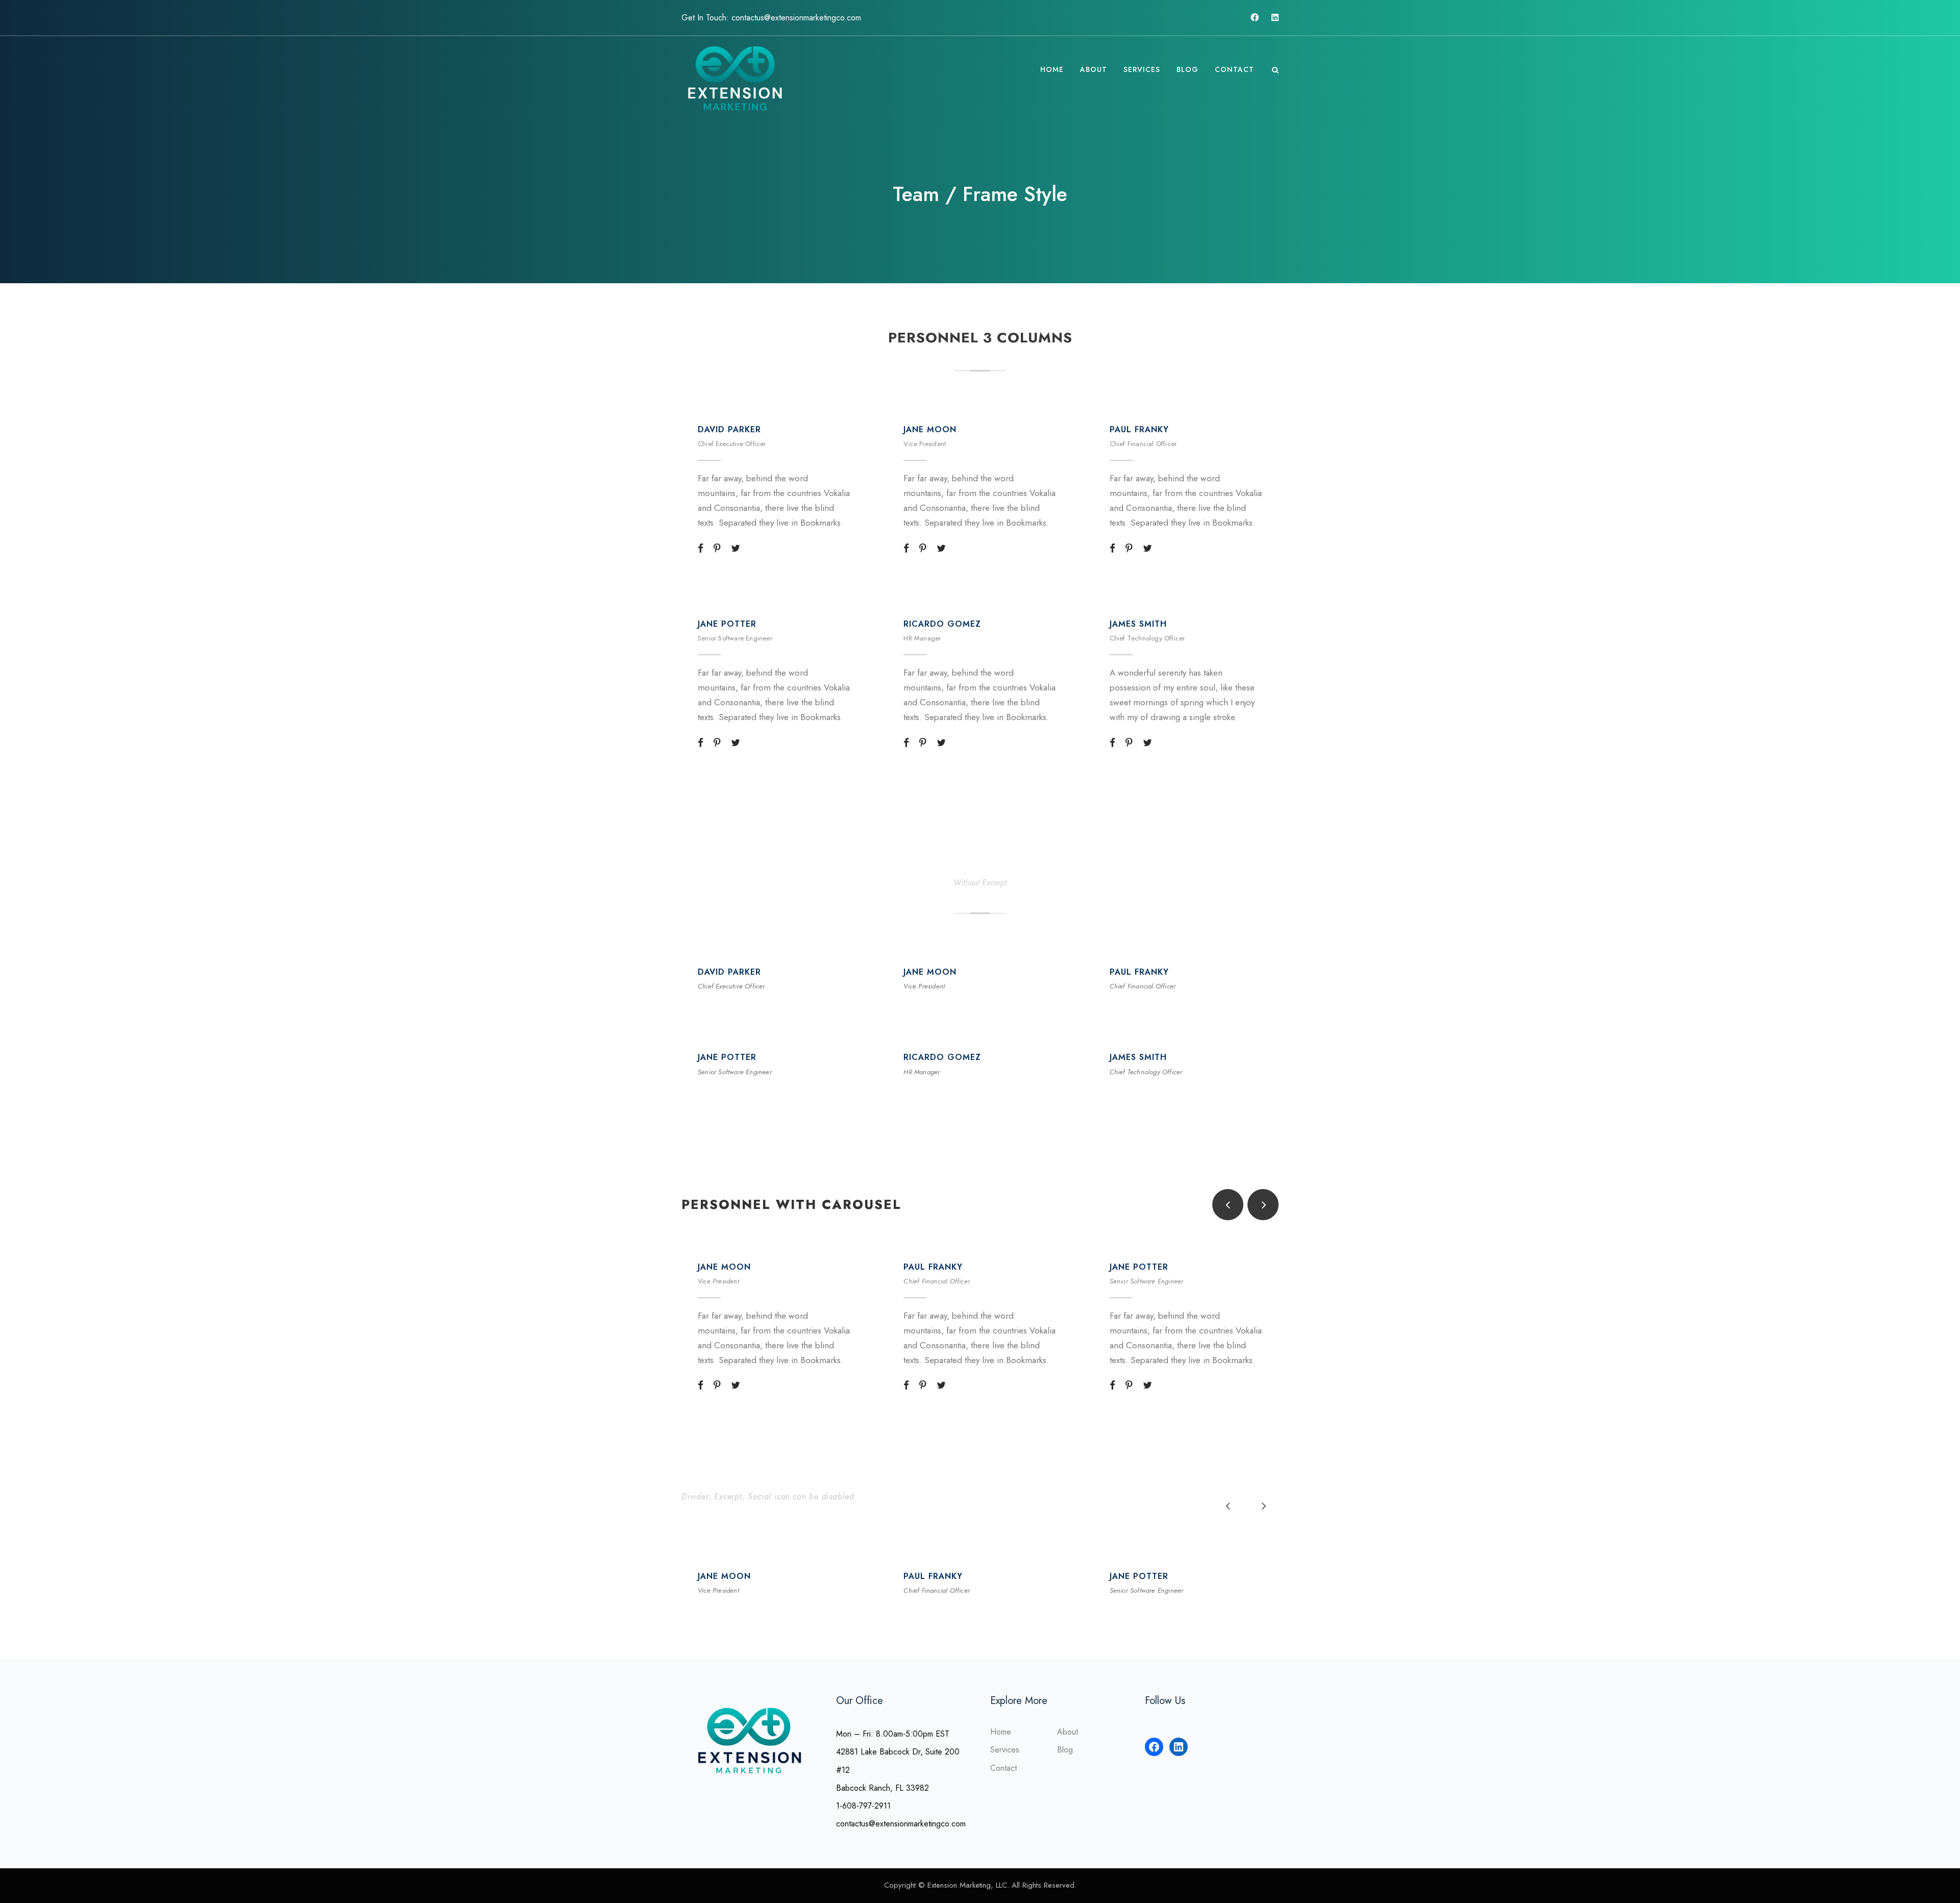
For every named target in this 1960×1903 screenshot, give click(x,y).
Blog (1187, 69)
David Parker (729, 429)
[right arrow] (1263, 1205)
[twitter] (736, 549)
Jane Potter (727, 624)
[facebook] (1255, 18)
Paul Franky (1139, 429)
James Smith (1138, 624)
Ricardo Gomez (942, 624)
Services (1142, 69)
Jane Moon (930, 429)
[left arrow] (1228, 1205)
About (1094, 69)
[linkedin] (1275, 18)
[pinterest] (717, 549)
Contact (1234, 69)
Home (1052, 69)
